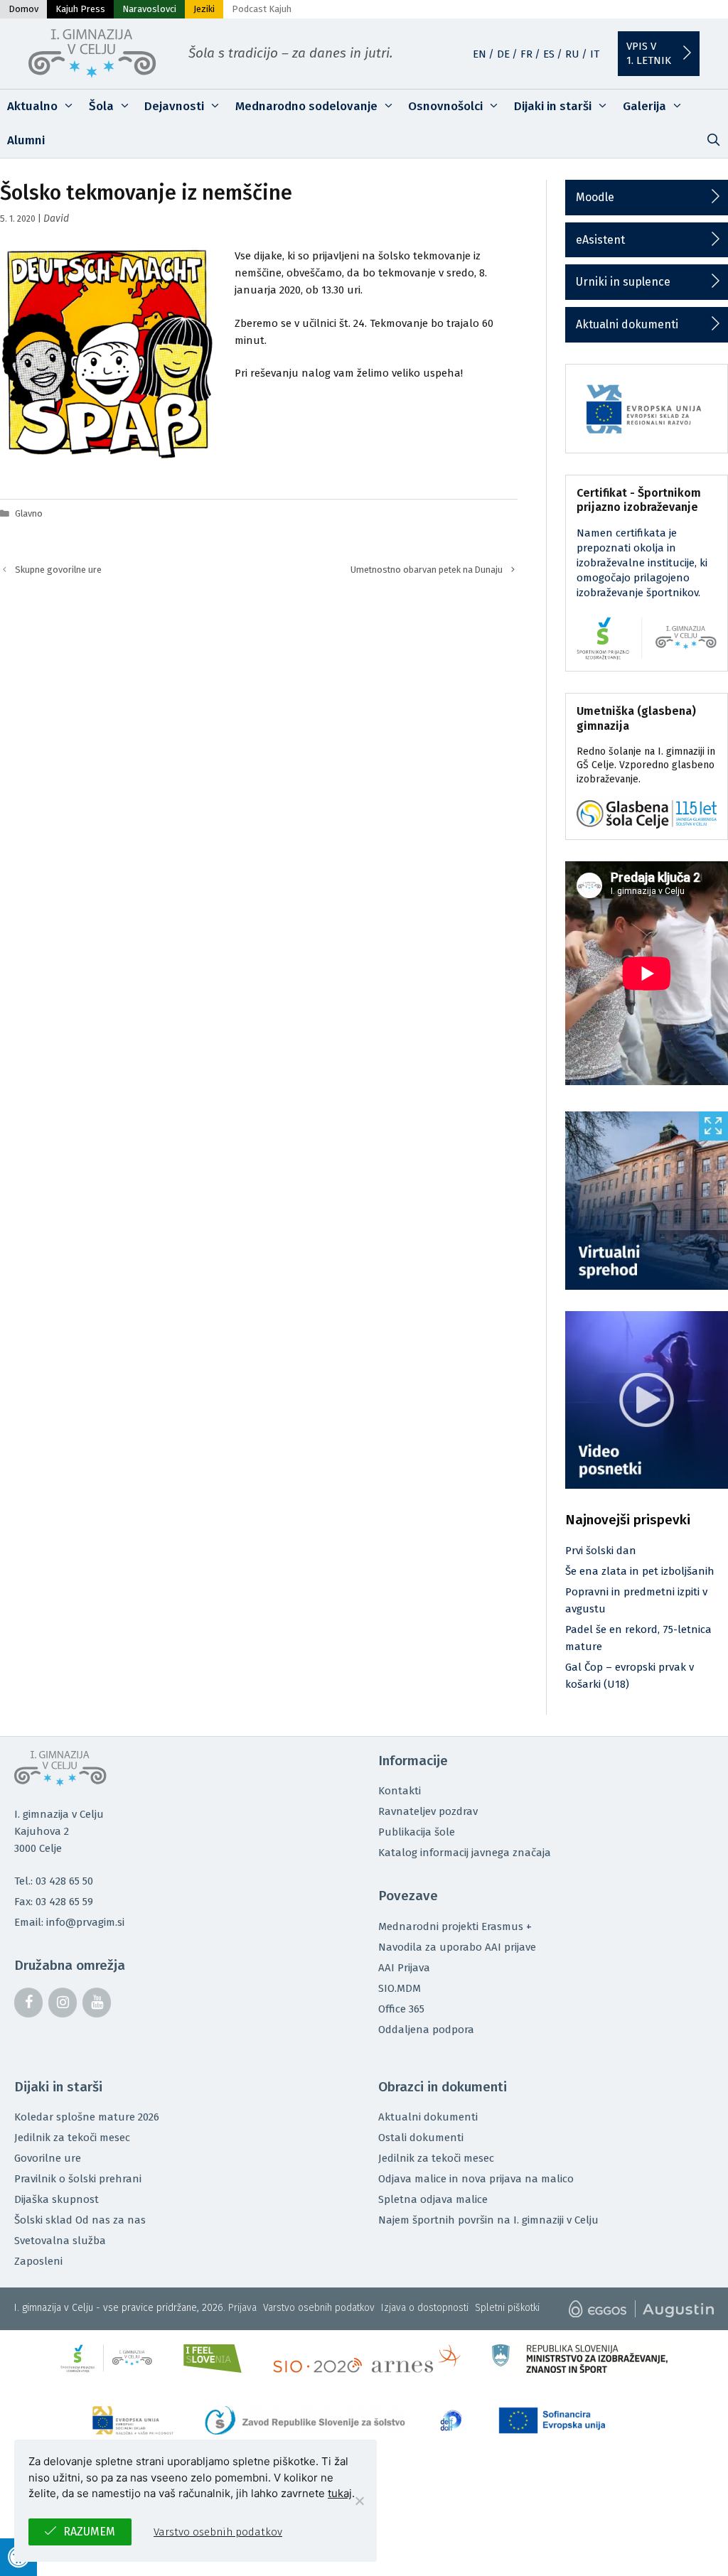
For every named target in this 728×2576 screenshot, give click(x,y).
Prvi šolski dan (601, 1551)
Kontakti (400, 1791)
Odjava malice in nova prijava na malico (476, 2179)
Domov (23, 9)
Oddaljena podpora (426, 2030)
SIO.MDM (400, 1988)
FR (526, 54)
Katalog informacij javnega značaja (465, 1853)
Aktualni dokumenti (627, 324)
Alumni (26, 140)
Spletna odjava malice (433, 2199)
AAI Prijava (404, 1968)
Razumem (89, 2532)
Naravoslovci (149, 9)
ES (549, 54)
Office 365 (401, 2009)
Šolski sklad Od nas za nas (80, 2220)
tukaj (340, 2493)
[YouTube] (97, 2003)
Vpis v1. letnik (649, 53)
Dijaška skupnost (57, 2199)
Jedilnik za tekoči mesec (72, 2138)
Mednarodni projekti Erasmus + (455, 1926)
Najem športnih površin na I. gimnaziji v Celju (488, 2220)
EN (480, 54)
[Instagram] (63, 2003)
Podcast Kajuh (262, 9)
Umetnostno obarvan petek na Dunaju (427, 570)
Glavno (29, 513)
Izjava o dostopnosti (425, 2308)
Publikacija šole (417, 1832)
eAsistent (600, 240)
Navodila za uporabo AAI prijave (457, 1947)
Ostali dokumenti (421, 2138)
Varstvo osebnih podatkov (319, 2308)
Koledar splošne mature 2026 (87, 2117)
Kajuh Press (80, 9)
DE (503, 54)
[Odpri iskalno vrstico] (713, 141)
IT (595, 54)
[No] (359, 2501)
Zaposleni (38, 2261)
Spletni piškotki (507, 2308)
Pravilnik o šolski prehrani (78, 2179)
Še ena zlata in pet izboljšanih (640, 1571)
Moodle (595, 197)
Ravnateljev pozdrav (428, 1811)
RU (572, 54)
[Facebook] (28, 2003)
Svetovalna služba (60, 2241)
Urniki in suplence (623, 282)
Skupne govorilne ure (58, 570)
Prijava (242, 2308)
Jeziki (204, 9)
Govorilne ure (48, 2158)
